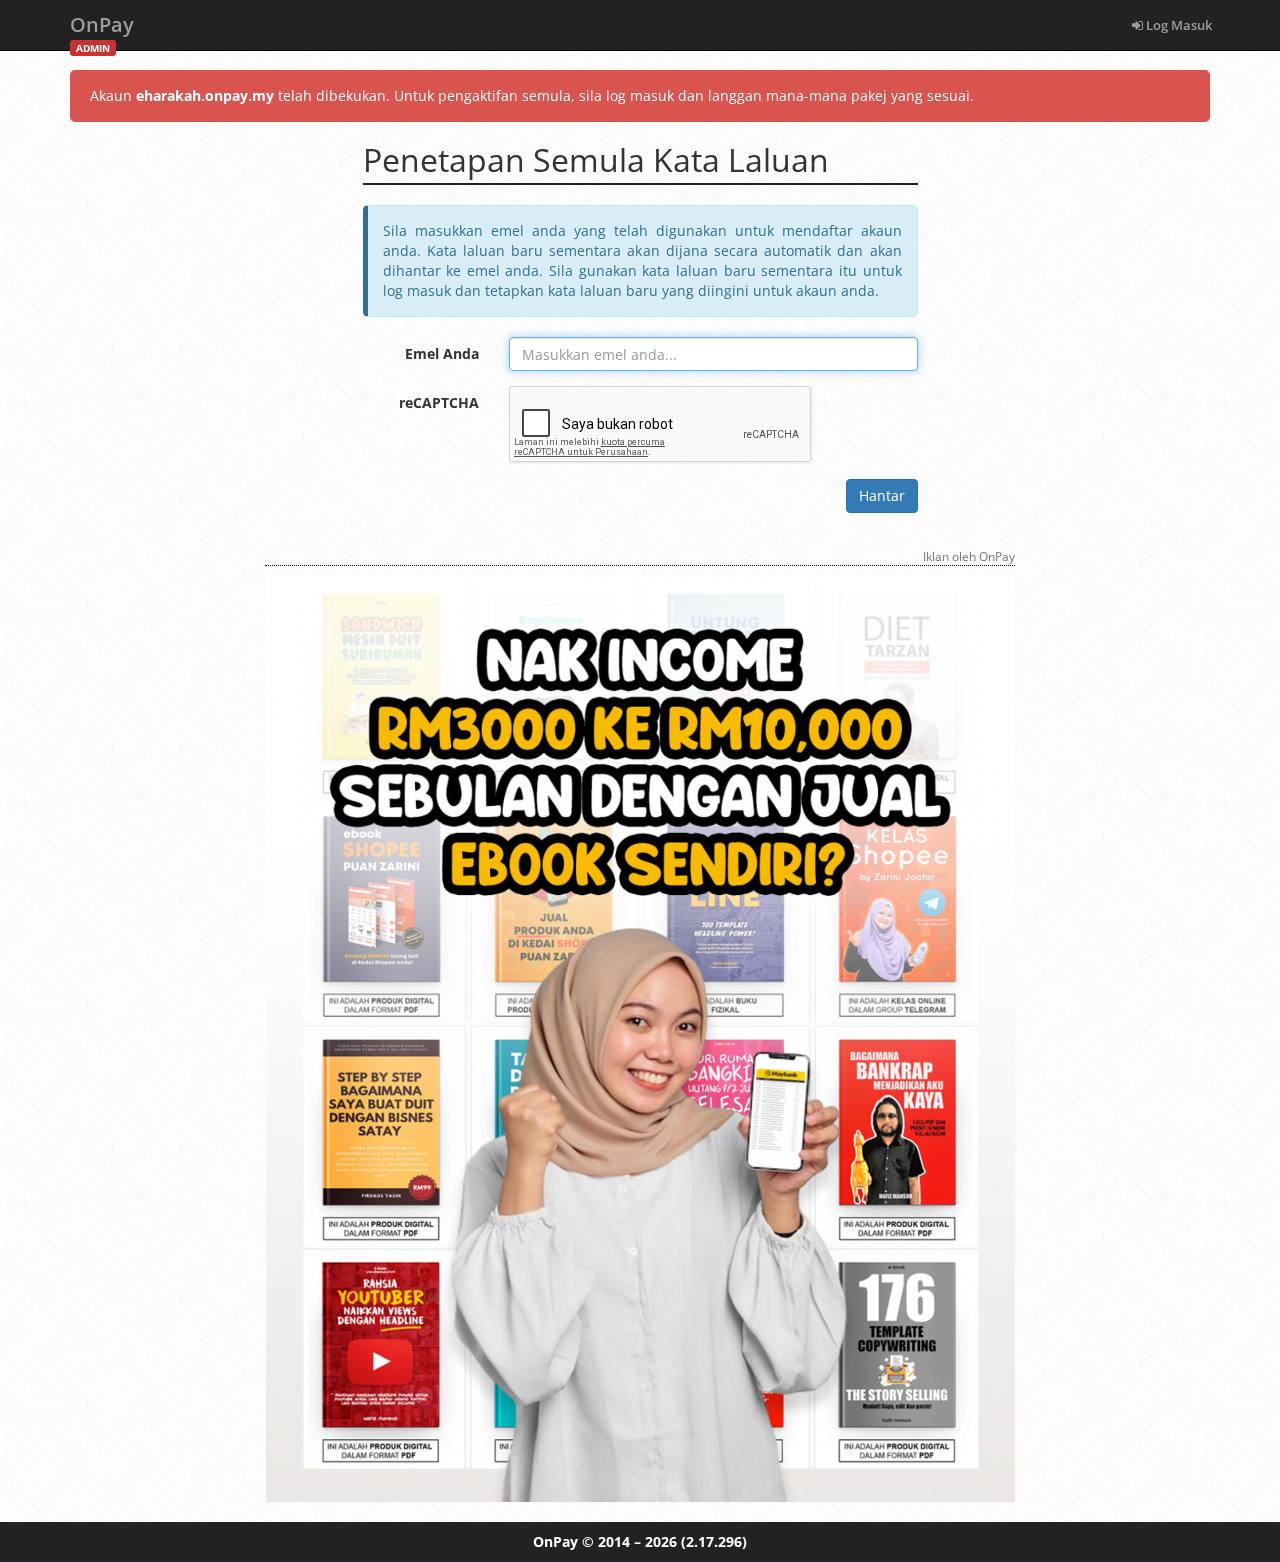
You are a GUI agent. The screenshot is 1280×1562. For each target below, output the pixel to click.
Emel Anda (442, 353)
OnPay (102, 30)
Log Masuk (1177, 25)
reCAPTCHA (439, 402)
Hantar (882, 495)
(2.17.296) (714, 1541)
